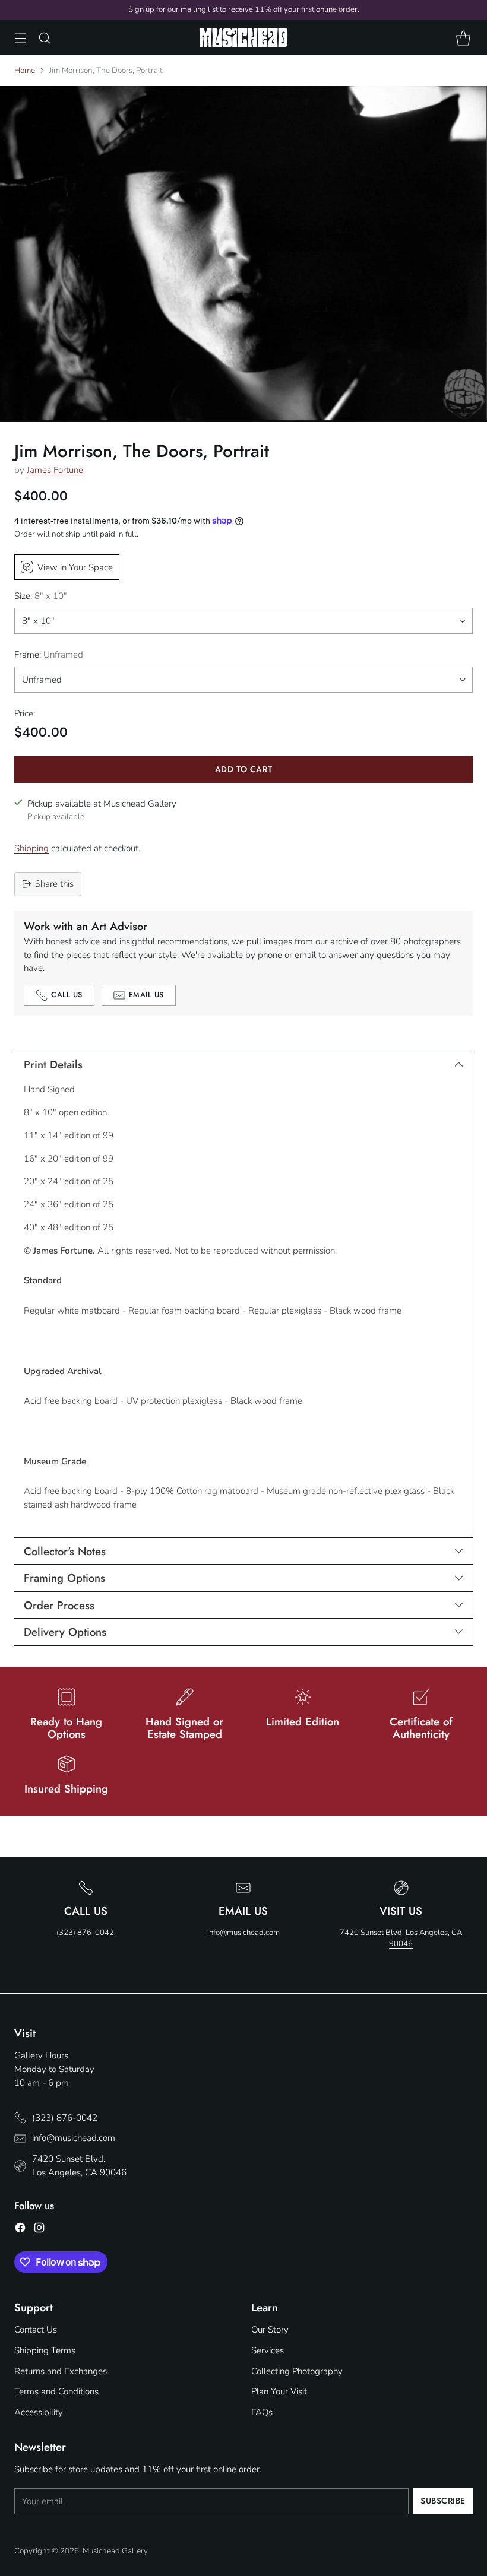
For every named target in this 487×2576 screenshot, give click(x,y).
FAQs (262, 2412)
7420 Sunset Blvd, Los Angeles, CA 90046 (401, 1939)
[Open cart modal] (463, 38)
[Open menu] (20, 38)
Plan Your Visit (279, 2391)
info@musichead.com (243, 1933)
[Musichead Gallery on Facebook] (20, 2230)
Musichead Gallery (115, 2551)
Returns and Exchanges (61, 2371)
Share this (54, 884)
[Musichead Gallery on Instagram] (39, 2230)
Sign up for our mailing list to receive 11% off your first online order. (244, 9)
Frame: (49, 655)
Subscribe (443, 2501)
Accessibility (39, 2412)
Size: (41, 596)
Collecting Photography (297, 2371)
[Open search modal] (44, 38)
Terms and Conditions (56, 2391)
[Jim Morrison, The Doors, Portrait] (243, 254)
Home (25, 70)
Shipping (31, 848)
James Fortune (55, 470)
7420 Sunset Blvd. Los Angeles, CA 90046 (79, 2166)
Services (268, 2350)
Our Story (270, 2330)
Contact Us (36, 2330)
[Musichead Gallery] (243, 38)
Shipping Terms (45, 2350)
